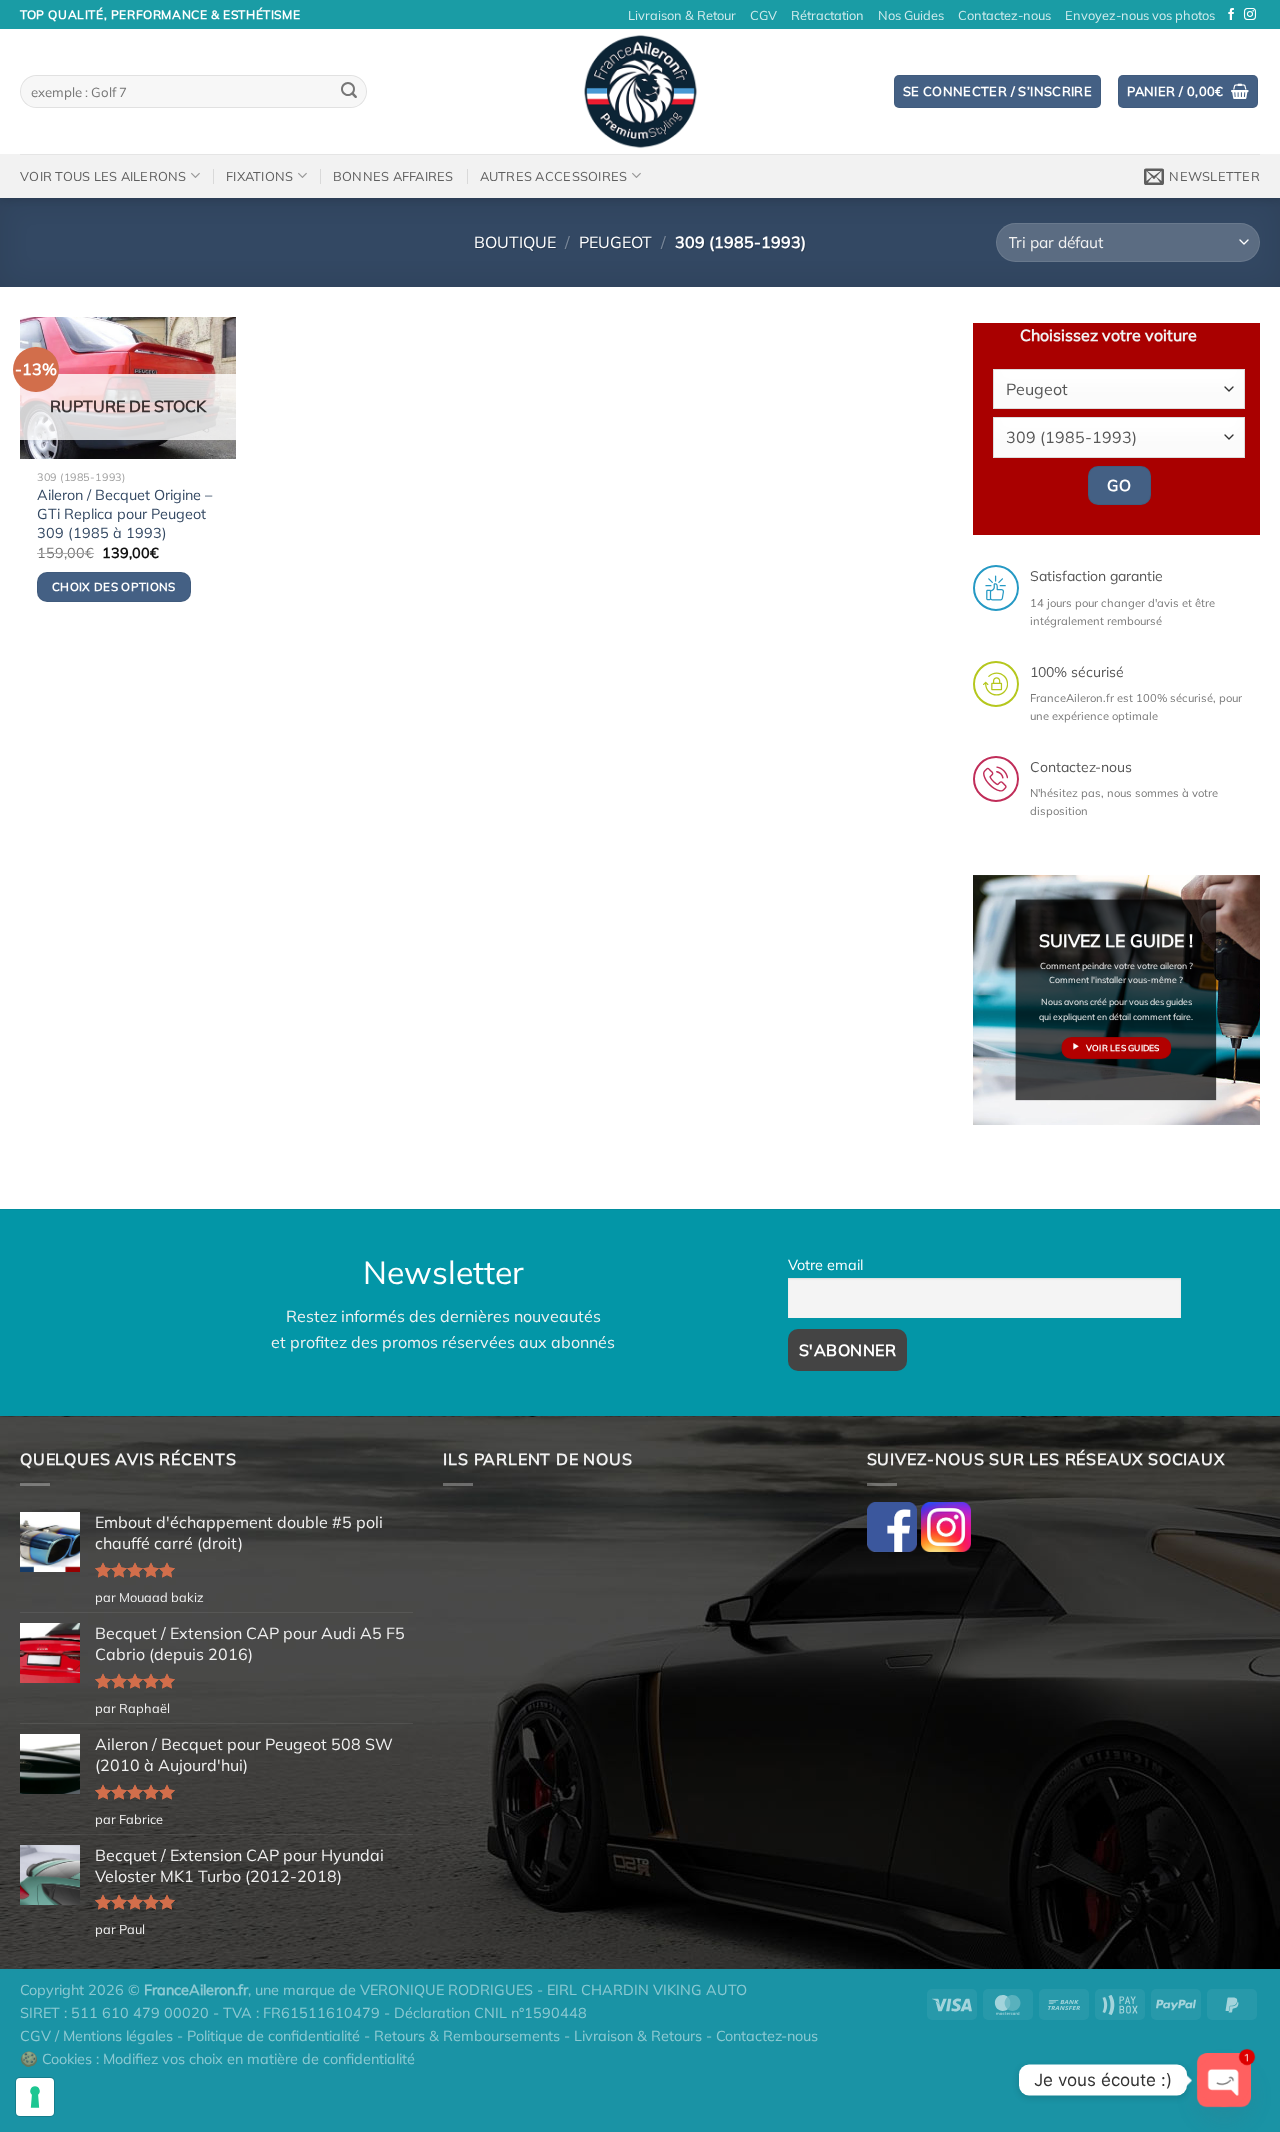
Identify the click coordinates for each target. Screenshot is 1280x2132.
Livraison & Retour (682, 15)
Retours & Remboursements (467, 2036)
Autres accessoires (554, 176)
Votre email (825, 1265)
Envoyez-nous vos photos (1140, 15)
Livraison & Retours (638, 2036)
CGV (763, 15)
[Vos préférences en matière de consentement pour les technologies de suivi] (35, 2097)
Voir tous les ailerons (103, 176)
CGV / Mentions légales (96, 2036)
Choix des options (114, 586)
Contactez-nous (1004, 15)
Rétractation (827, 15)
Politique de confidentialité (273, 2036)
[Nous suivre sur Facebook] (1231, 15)
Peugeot (615, 242)
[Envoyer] (349, 92)
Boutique (515, 242)
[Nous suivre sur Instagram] (1250, 15)
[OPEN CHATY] (1224, 2080)
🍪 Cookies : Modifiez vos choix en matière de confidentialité (217, 2059)
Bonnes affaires (393, 176)
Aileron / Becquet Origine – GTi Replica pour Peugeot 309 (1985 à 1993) (124, 513)
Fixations (259, 176)
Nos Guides (911, 15)
